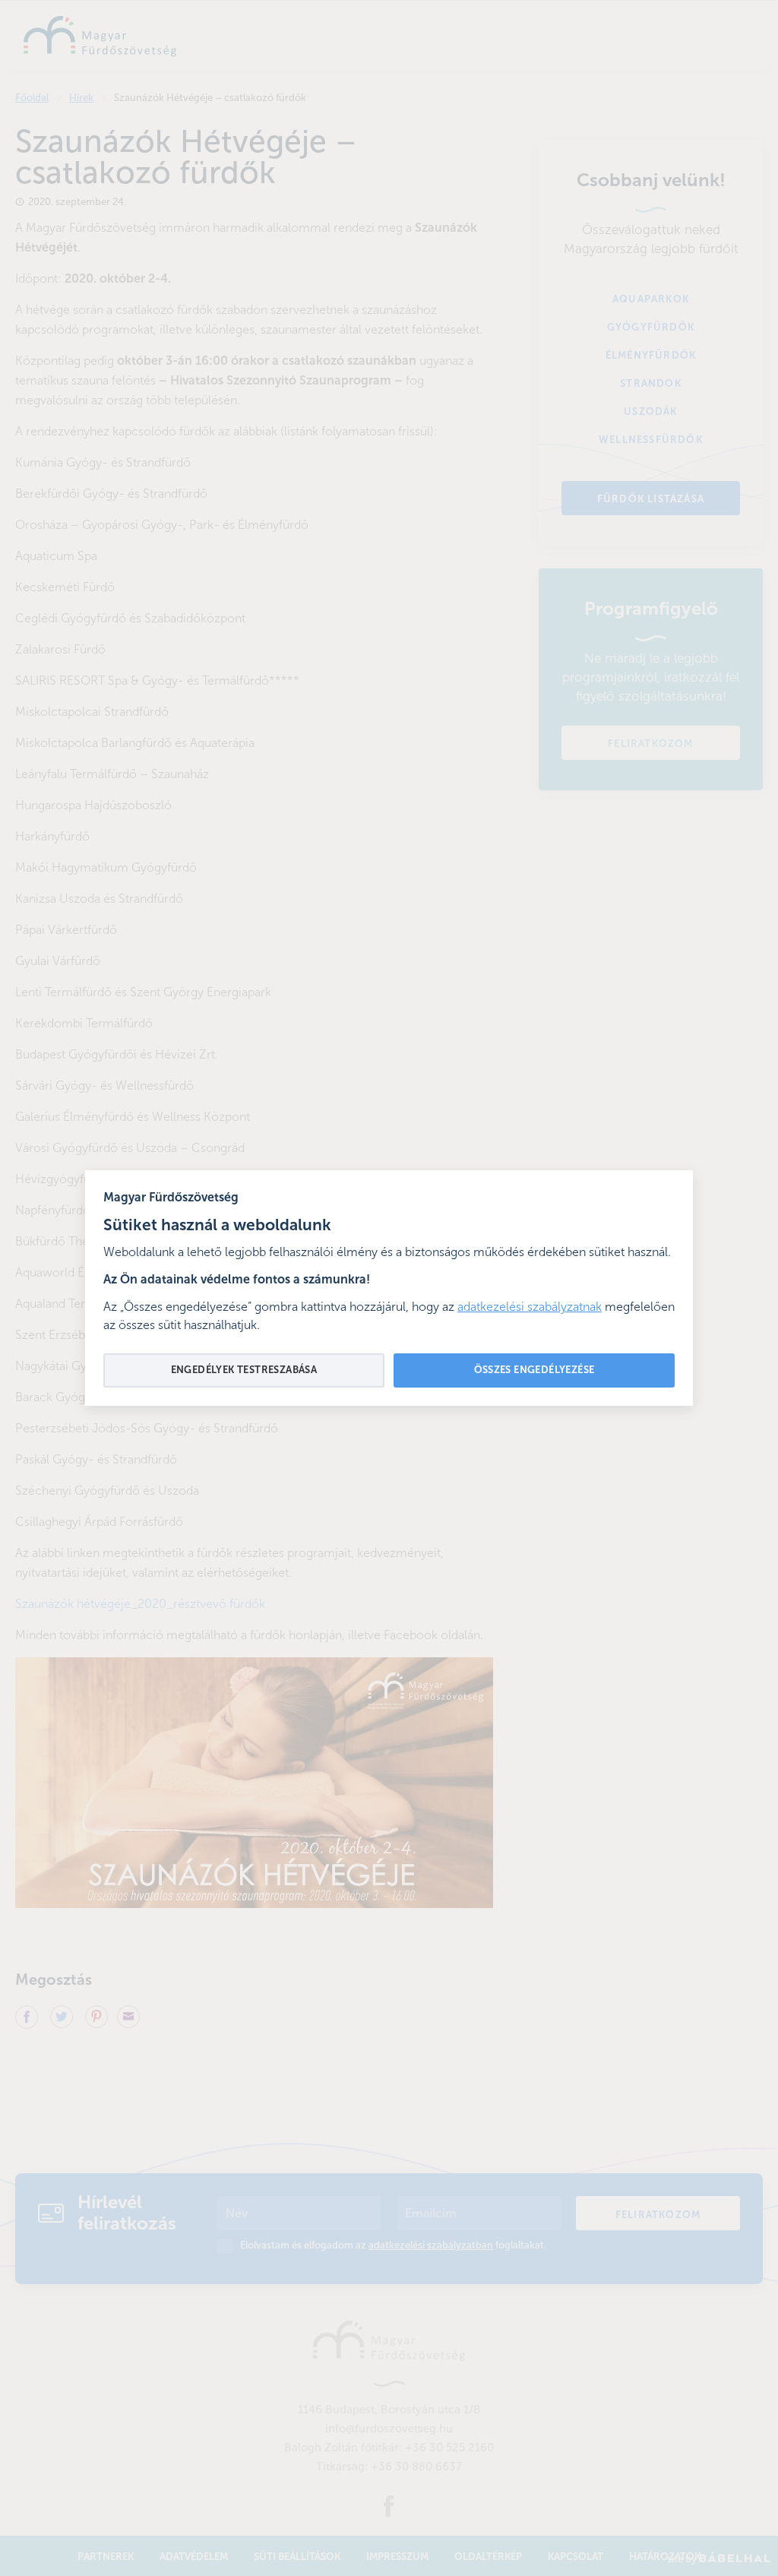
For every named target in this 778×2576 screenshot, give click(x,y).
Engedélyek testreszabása (244, 1370)
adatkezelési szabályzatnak (530, 1308)
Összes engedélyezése (534, 1370)
